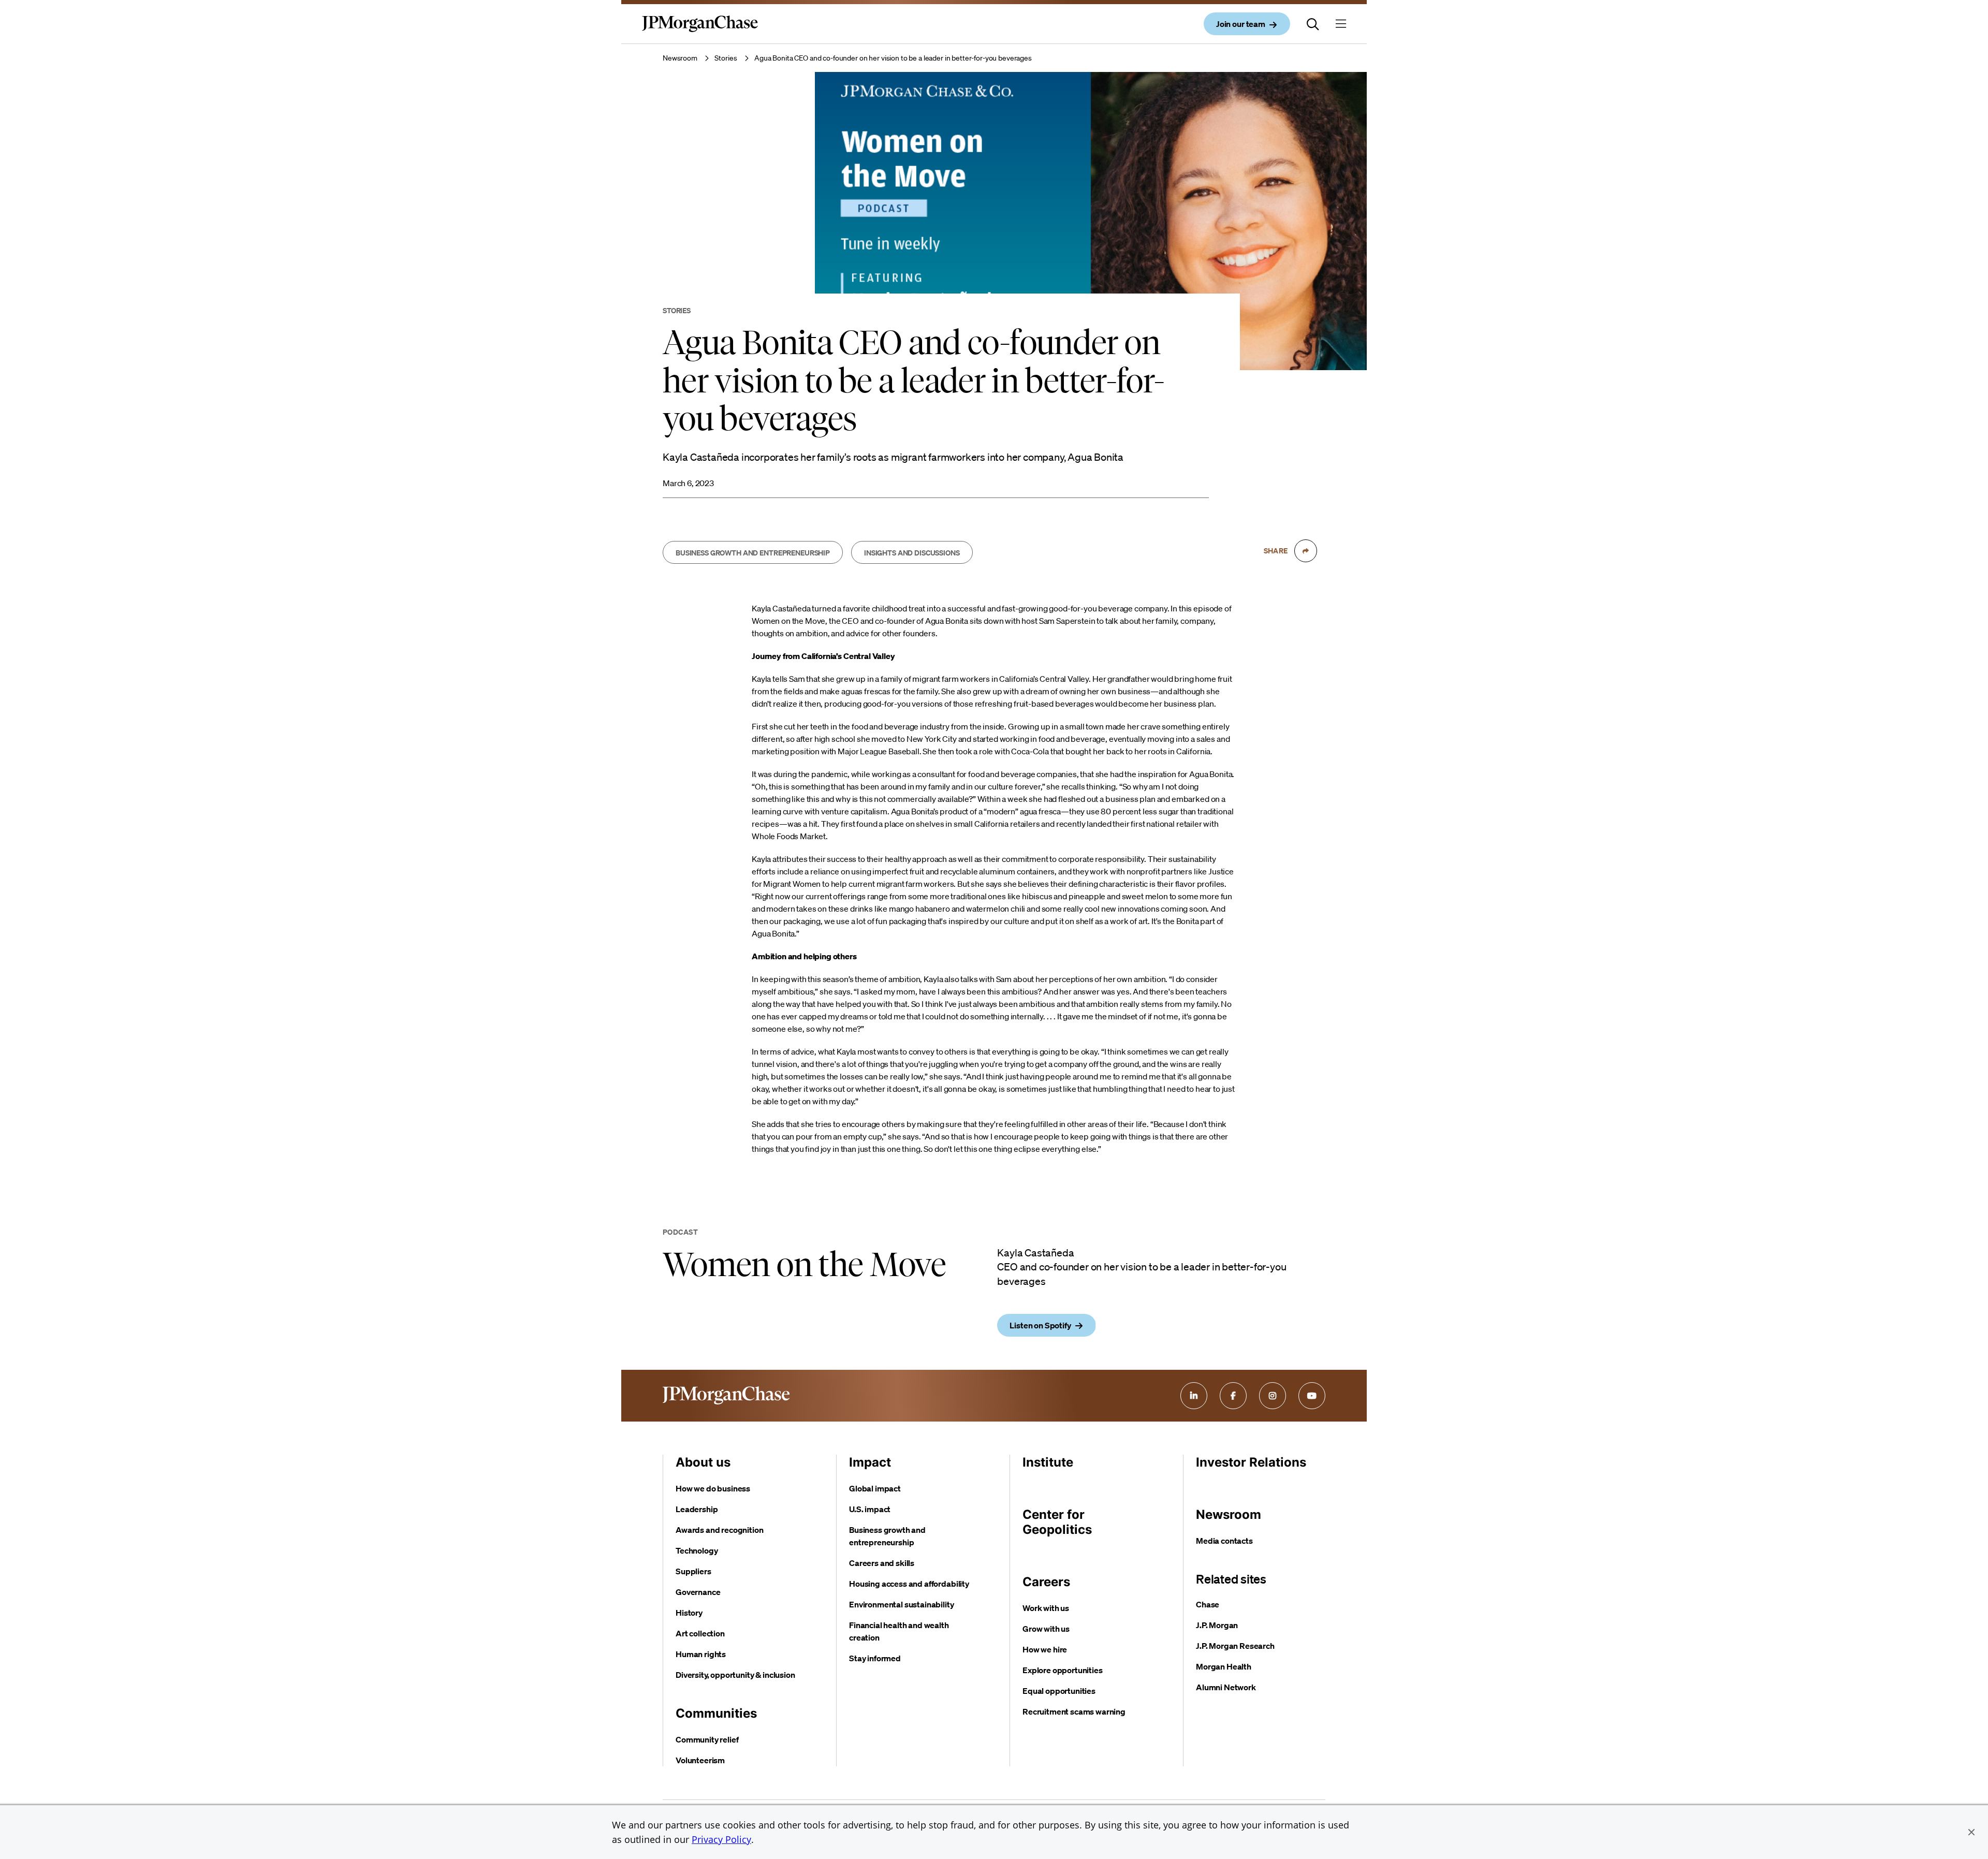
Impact (870, 1462)
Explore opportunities (1063, 1670)
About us (703, 1462)
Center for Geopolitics (1057, 1522)
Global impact (875, 1488)
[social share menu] (1306, 551)
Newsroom (680, 58)
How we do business (713, 1488)
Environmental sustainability (902, 1604)
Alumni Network (1226, 1687)
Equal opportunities (1059, 1691)
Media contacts (1224, 1541)
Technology (697, 1550)
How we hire (1045, 1649)
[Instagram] (1273, 1396)
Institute (1048, 1462)
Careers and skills (882, 1563)
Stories (726, 58)
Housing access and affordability (909, 1584)
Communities (716, 1713)
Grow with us (1046, 1629)
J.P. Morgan (1217, 1625)
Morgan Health (1224, 1666)
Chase (1208, 1604)
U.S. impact (870, 1509)
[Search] (1313, 24)
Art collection (700, 1633)
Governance (698, 1592)
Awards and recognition (719, 1530)
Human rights (701, 1654)
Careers (1046, 1582)
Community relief (707, 1739)
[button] (1971, 1832)
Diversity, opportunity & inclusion (735, 1675)
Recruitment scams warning (1074, 1711)
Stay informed (875, 1658)
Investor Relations (1251, 1462)
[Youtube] (1312, 1396)
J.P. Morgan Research (1235, 1646)
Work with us (1046, 1608)
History (689, 1613)
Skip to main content (47, 11)
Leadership (697, 1509)
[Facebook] (1233, 1396)
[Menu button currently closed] (1341, 24)
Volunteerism (700, 1760)
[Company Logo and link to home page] (700, 32)
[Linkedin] (1194, 1396)
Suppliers (693, 1571)
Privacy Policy (721, 1839)
